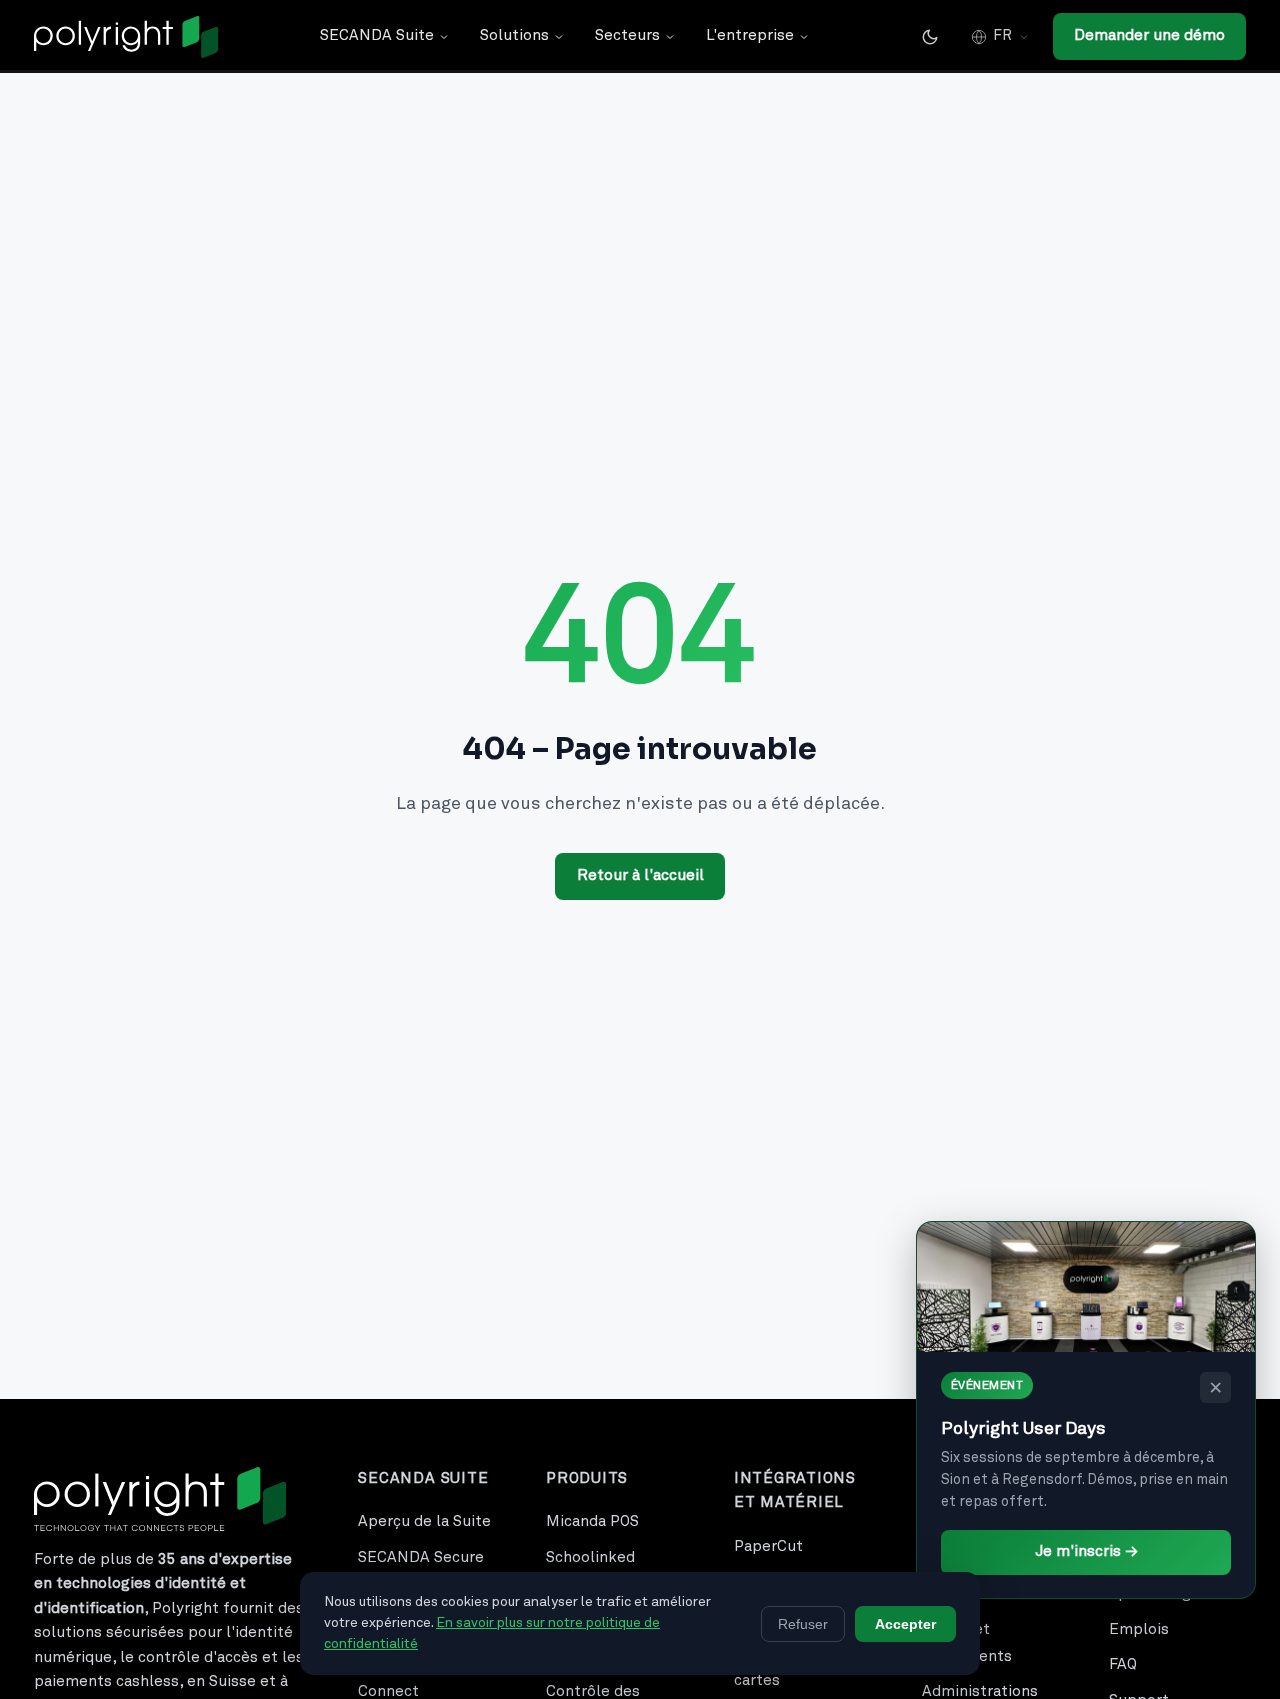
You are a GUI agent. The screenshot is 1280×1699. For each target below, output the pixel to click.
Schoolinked (590, 1557)
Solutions (514, 35)
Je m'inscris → (1086, 1551)
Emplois (1139, 1629)
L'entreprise (750, 35)
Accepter (905, 1624)
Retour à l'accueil (640, 875)
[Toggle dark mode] (930, 37)
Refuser (803, 1624)
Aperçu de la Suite (424, 1521)
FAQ (1123, 1664)
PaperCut (768, 1546)
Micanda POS (592, 1521)
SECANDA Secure (421, 1557)
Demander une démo (1149, 35)
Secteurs (627, 35)
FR (1002, 36)
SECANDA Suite (377, 35)
